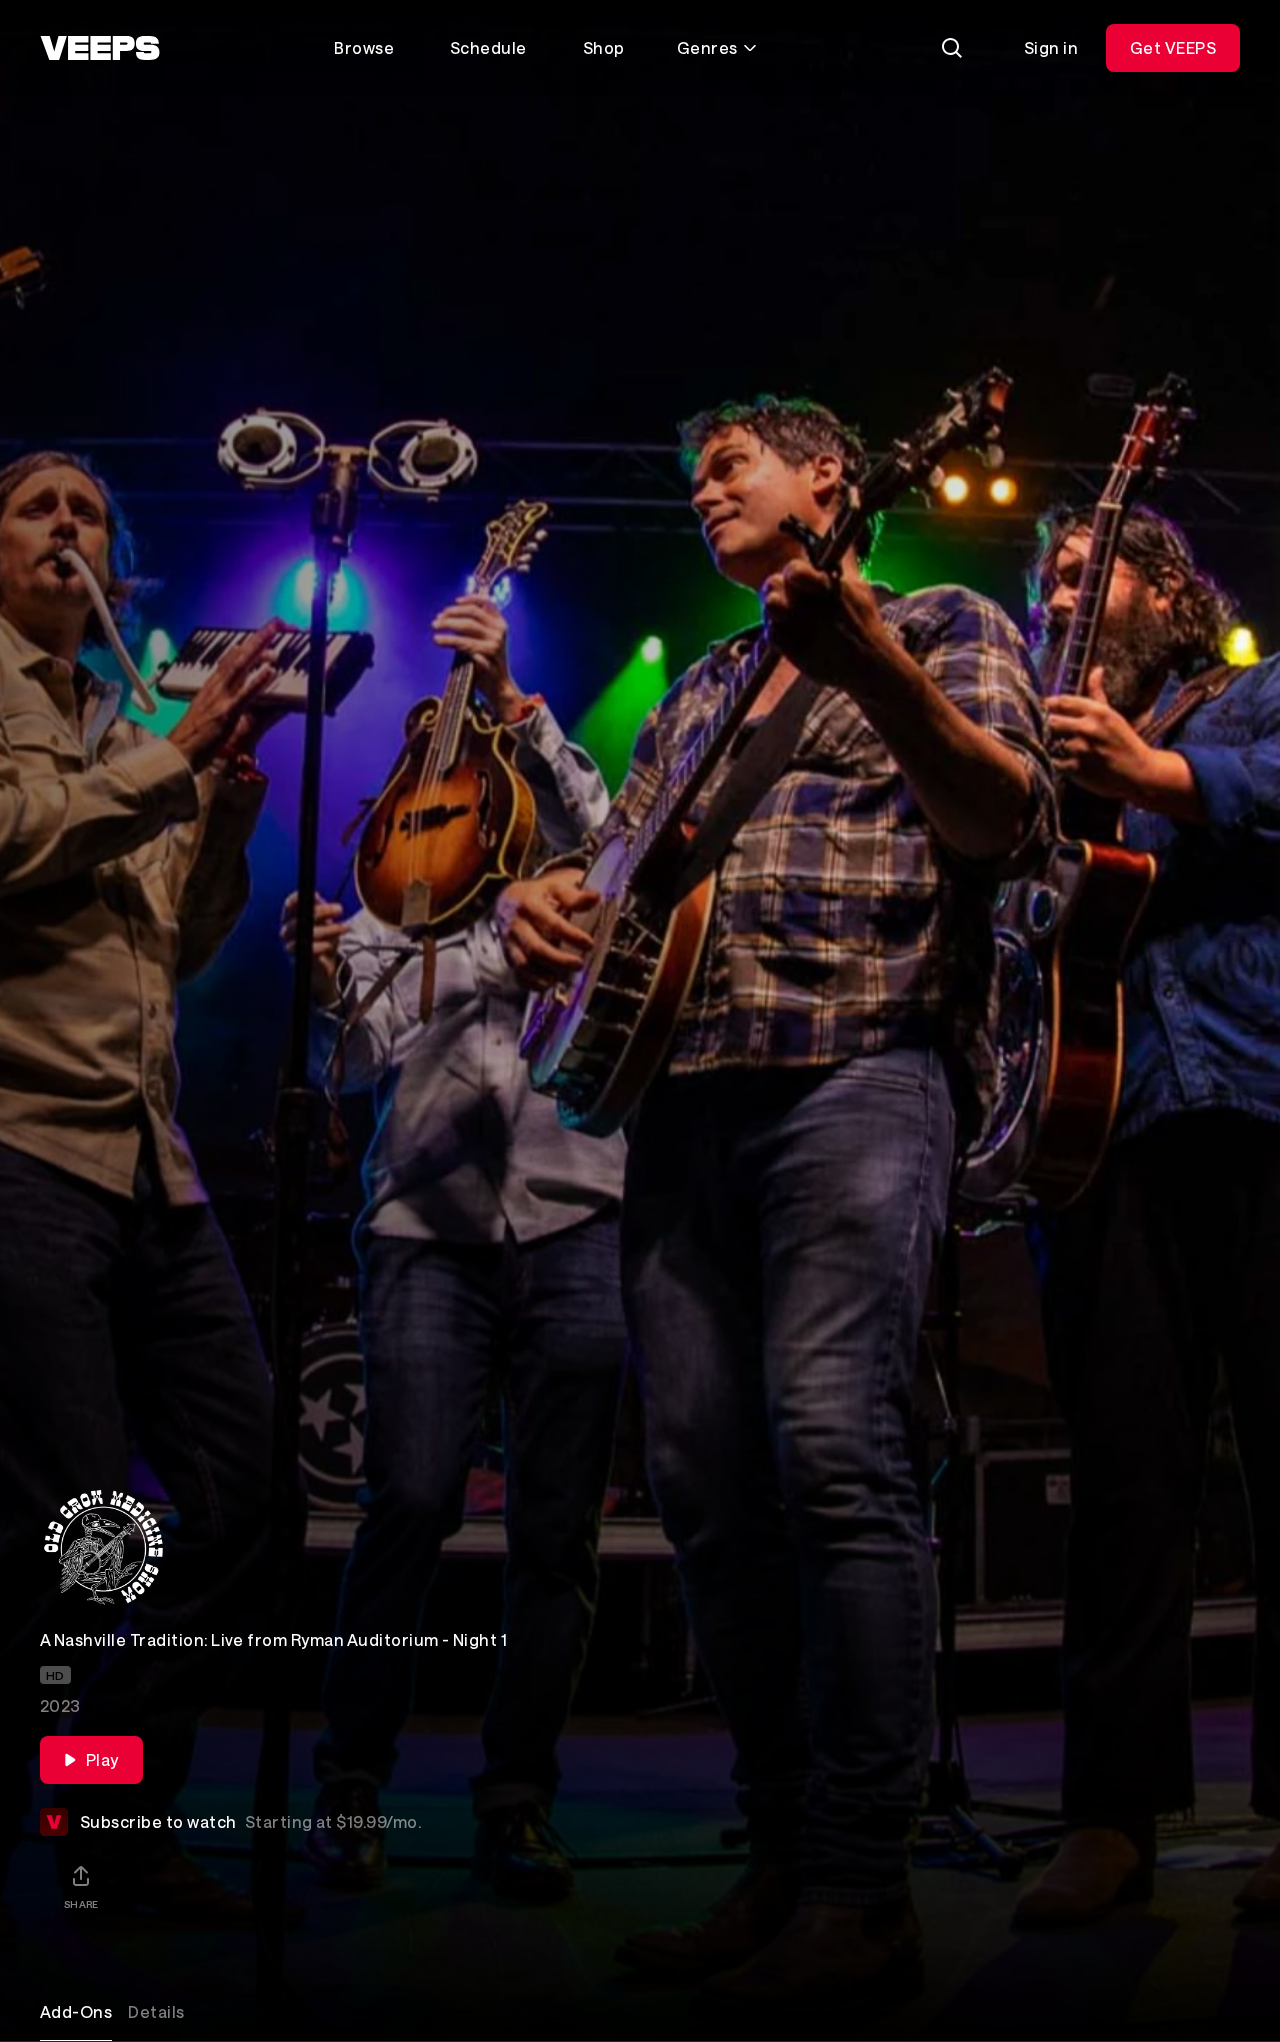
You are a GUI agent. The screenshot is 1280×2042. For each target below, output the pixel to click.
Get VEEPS (1173, 47)
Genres (707, 47)
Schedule (488, 47)
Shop (604, 47)
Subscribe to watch (250, 1821)
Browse (364, 47)
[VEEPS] (100, 48)
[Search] (952, 48)
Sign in (1051, 47)
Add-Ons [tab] (76, 2011)
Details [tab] (156, 2011)
